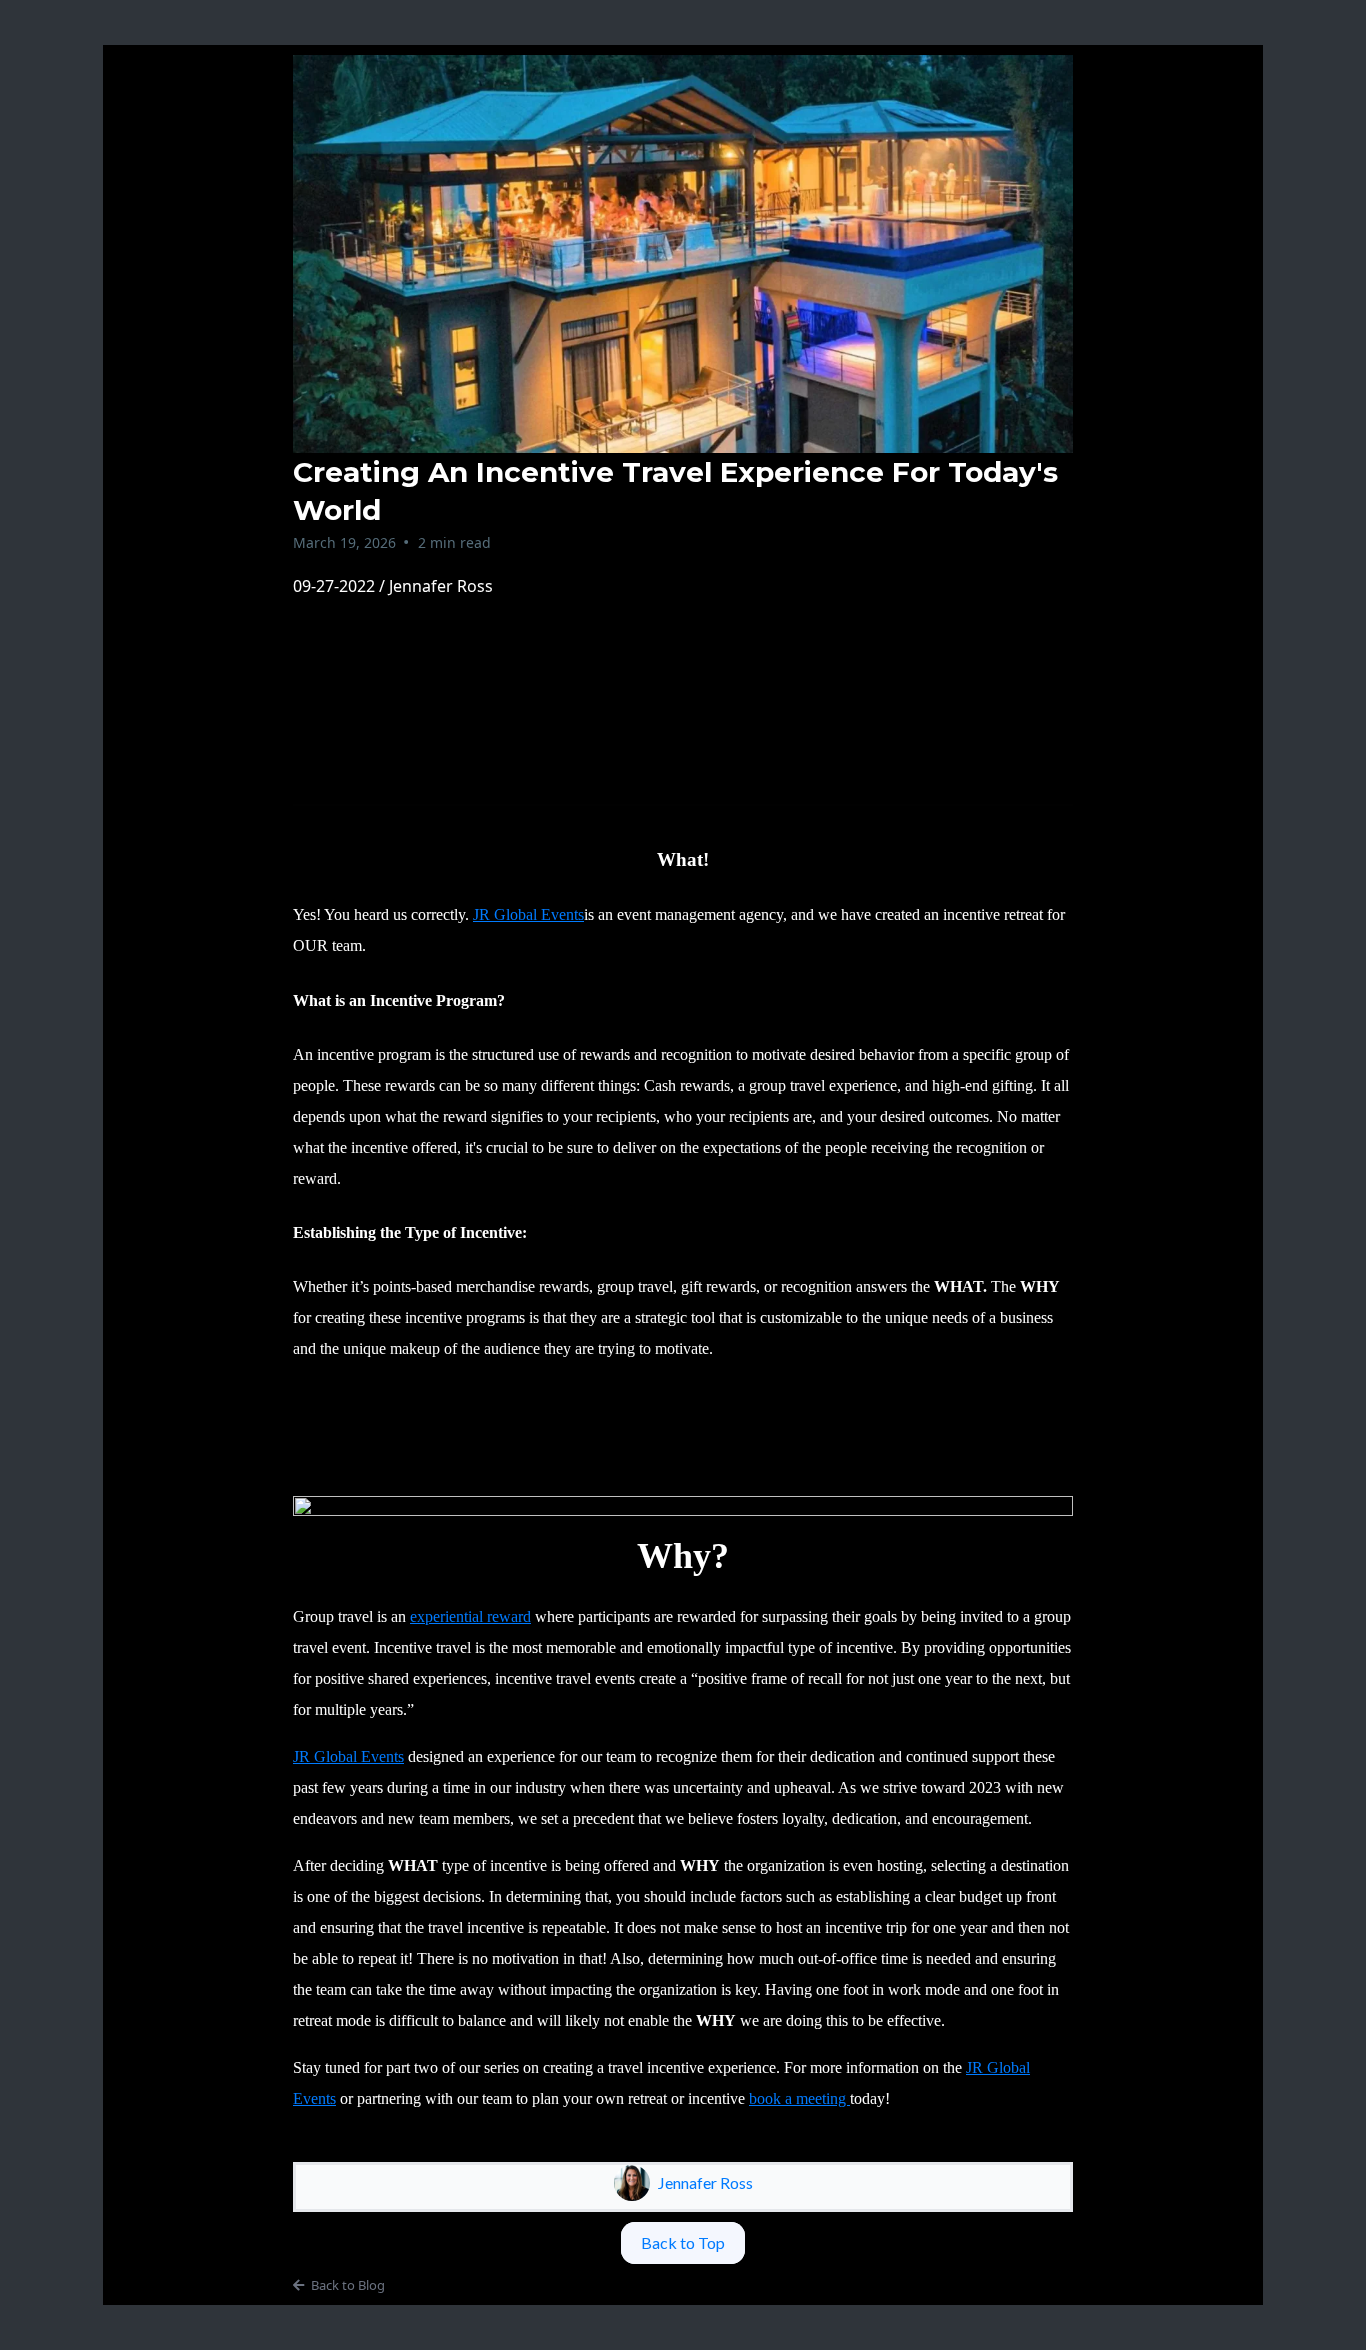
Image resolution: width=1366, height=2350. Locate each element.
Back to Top (683, 2242)
